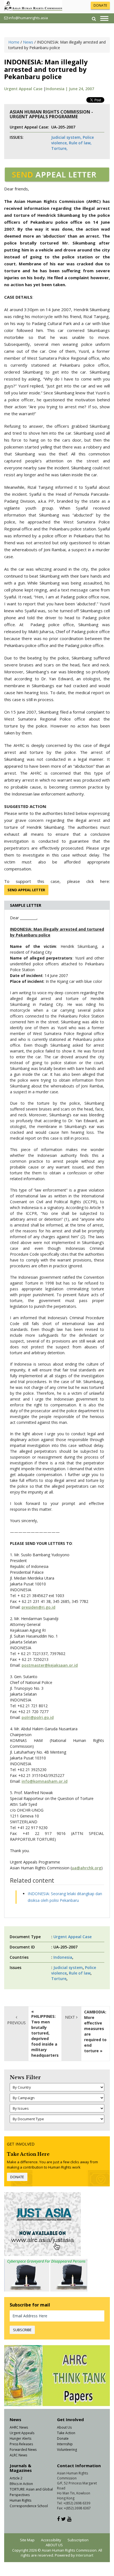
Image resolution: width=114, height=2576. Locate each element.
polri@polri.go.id (38, 1717)
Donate (63, 2438)
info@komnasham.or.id (45, 1781)
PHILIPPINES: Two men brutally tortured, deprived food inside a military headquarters (45, 2036)
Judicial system (68, 1967)
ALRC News (18, 2455)
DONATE (100, 5)
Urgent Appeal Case (23, 89)
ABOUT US (54, 2545)
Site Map (27, 2540)
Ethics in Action (21, 2484)
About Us (64, 2427)
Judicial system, (66, 137)
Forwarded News (23, 2450)
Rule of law (80, 1973)
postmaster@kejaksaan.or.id (50, 1665)
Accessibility (51, 2540)
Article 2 (16, 2478)
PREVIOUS (16, 2023)
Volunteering (67, 2450)
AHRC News (19, 2427)
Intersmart (85, 2555)
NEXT (71, 2017)
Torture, (59, 148)
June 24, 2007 (81, 89)
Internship (65, 2444)
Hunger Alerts (20, 2438)
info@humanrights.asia (28, 18)
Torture (59, 1979)
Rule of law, (80, 143)
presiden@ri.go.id (38, 1607)
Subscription (78, 2540)
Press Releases (21, 2444)
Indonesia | (57, 89)
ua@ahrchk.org (86, 1868)
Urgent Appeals (22, 2433)
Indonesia (63, 1957)
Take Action (66, 2433)
